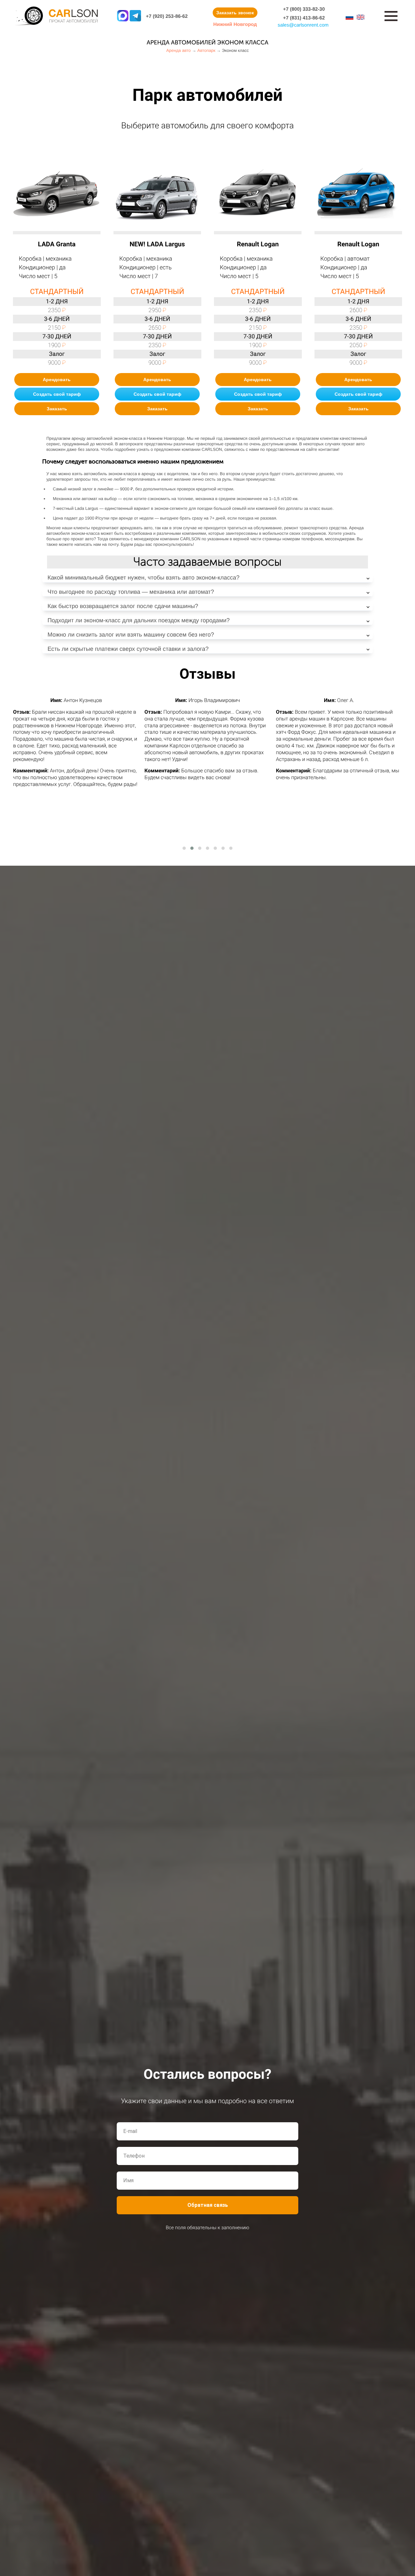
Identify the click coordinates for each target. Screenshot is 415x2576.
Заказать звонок (235, 13)
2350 (57, 310)
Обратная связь (208, 2205)
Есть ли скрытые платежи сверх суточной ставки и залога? (128, 649)
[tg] (135, 16)
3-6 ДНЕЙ (57, 319)
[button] (184, 848)
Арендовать (57, 380)
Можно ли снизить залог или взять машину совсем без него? (131, 635)
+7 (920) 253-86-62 (167, 16)
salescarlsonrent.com (303, 25)
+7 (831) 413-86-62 (304, 18)
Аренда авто (179, 50)
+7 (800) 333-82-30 (304, 9)
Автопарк (207, 50)
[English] (361, 17)
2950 (157, 310)
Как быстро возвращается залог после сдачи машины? (123, 606)
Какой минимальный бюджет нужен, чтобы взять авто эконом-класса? (143, 578)
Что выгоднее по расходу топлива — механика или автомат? (131, 592)
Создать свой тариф (57, 394)
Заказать (57, 409)
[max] (123, 16)
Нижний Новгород (235, 24)
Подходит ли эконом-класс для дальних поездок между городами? (138, 620)
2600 (358, 310)
